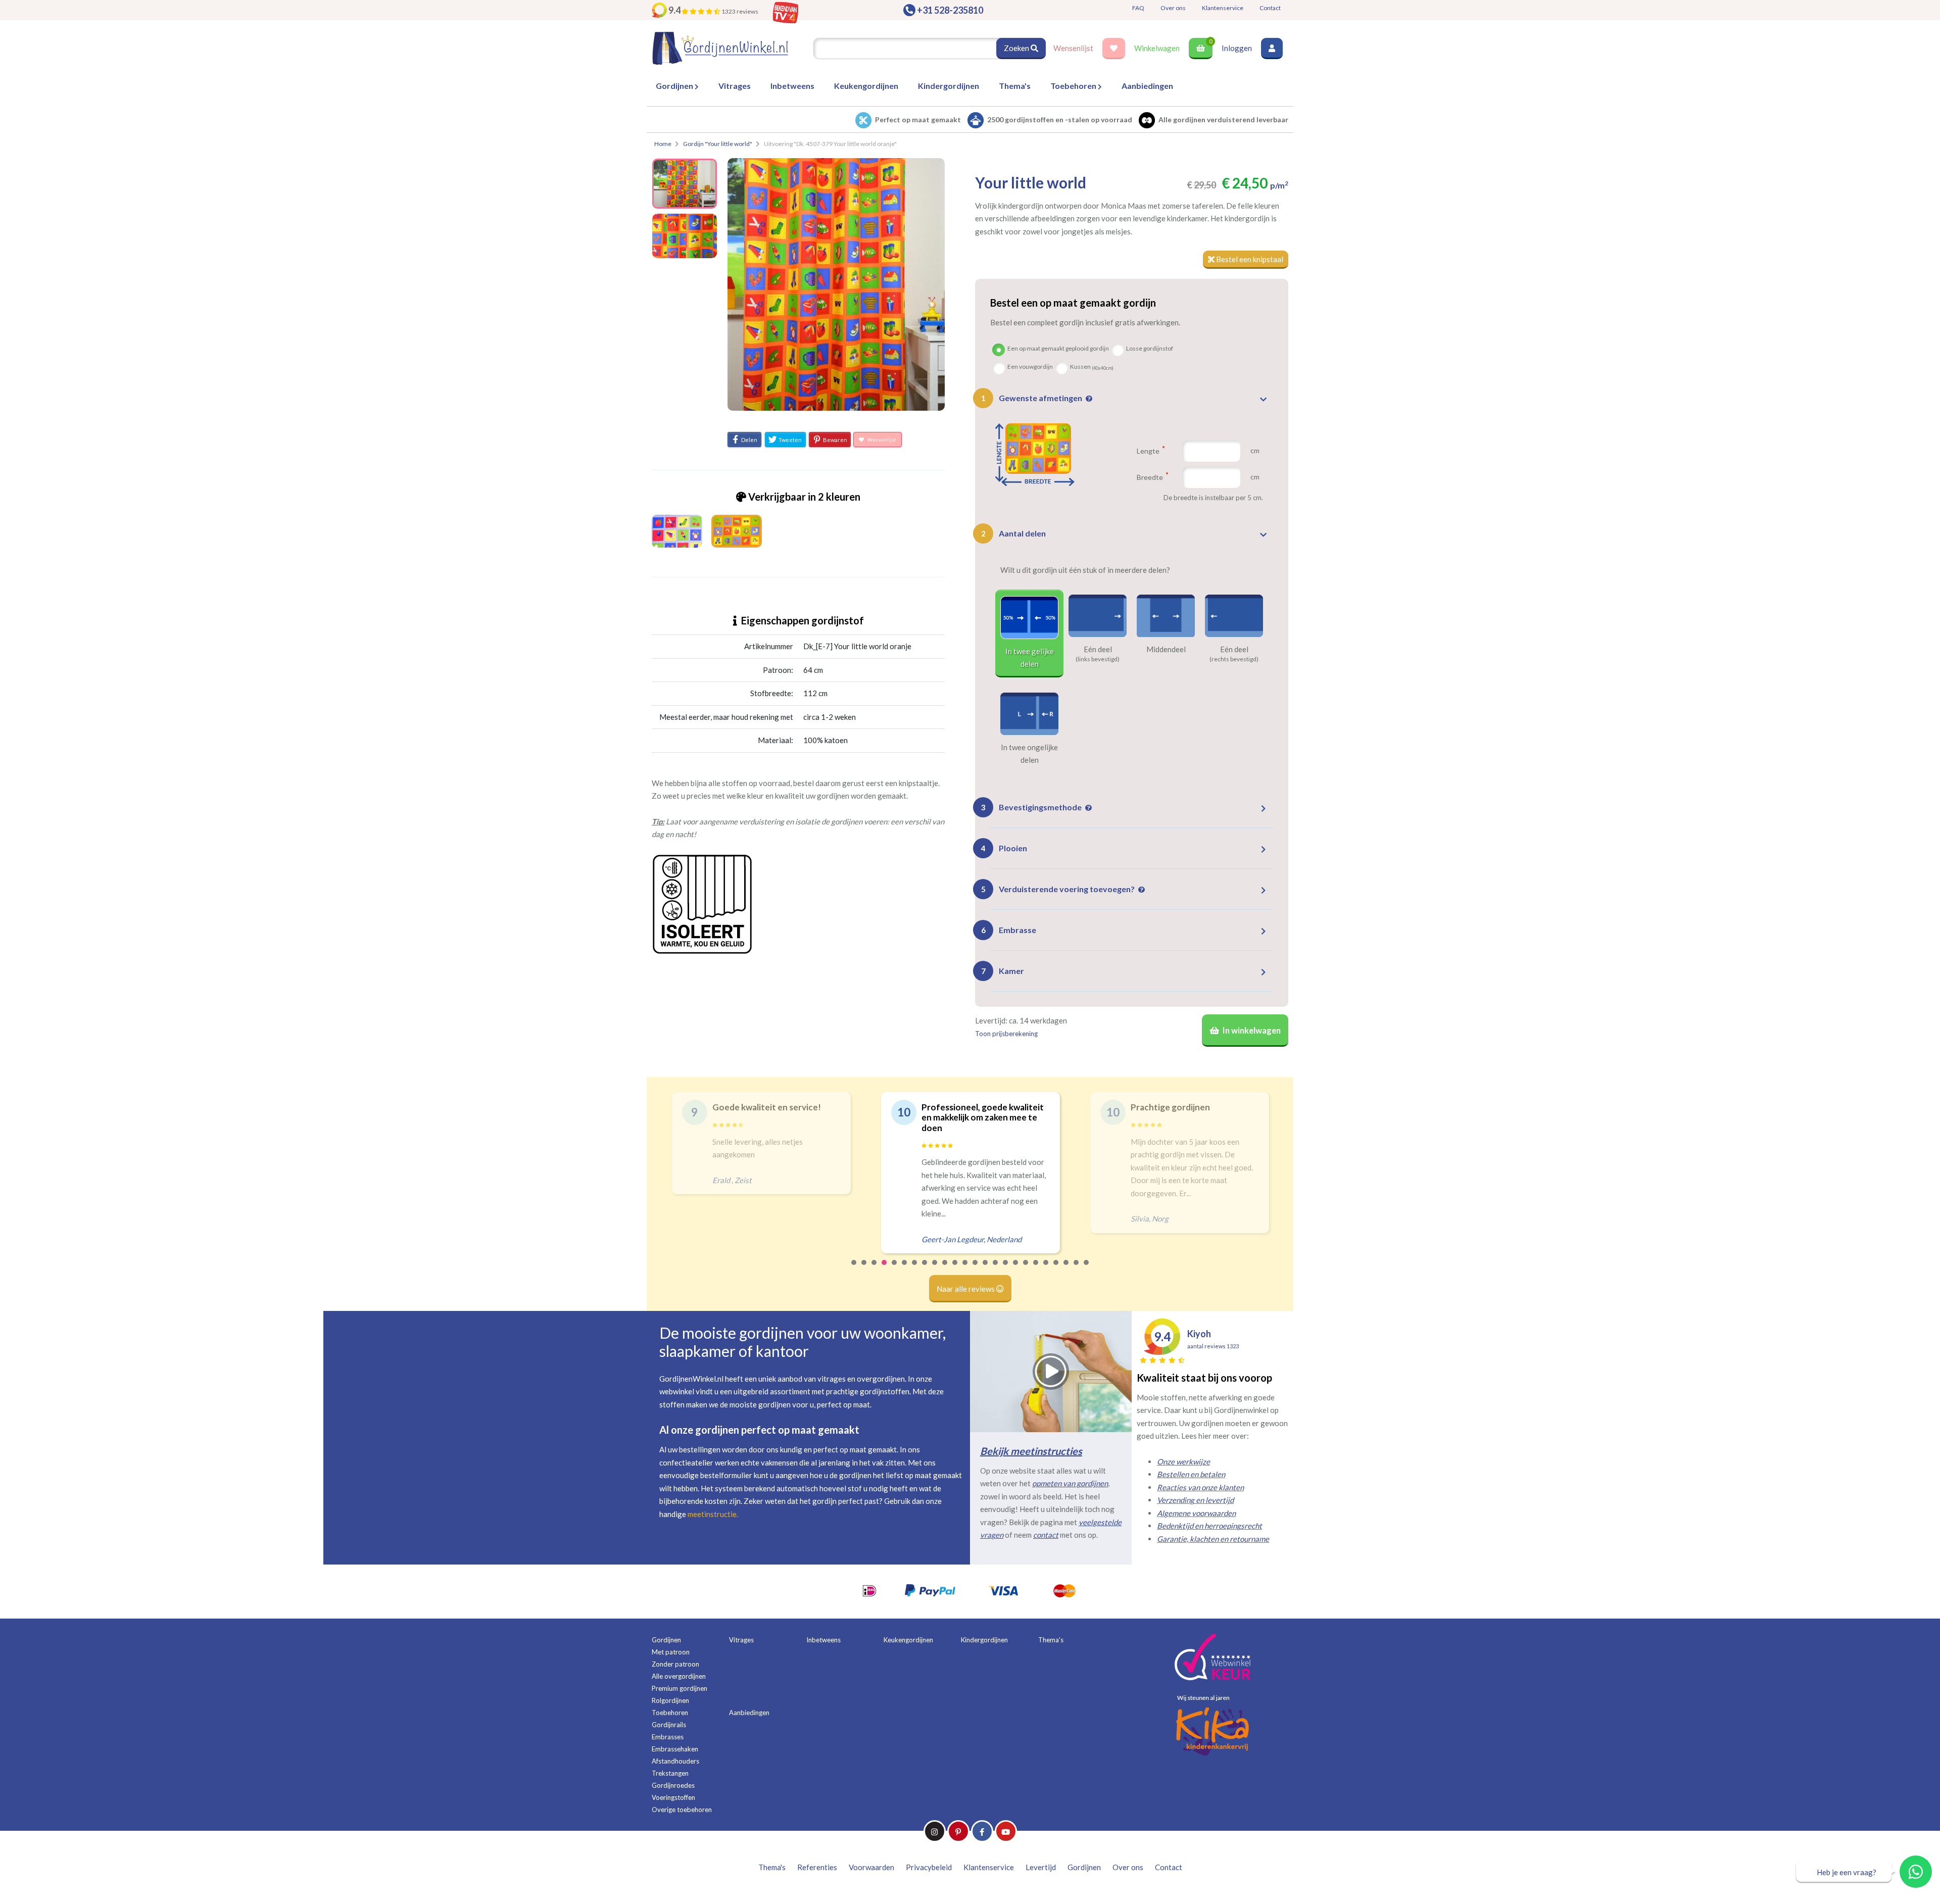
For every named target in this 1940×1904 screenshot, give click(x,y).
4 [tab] (885, 1269)
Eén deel (1098, 649)
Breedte (1151, 477)
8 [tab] (925, 1269)
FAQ (1138, 8)
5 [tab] (895, 1269)
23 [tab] (1077, 1269)
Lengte (1149, 451)
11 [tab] (955, 1269)
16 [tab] (1006, 1269)
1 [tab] (854, 1269)
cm (1255, 450)
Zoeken (1017, 48)
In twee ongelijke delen (1029, 754)
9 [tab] (935, 1269)
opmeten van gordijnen (1070, 1483)
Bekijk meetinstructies (1031, 1451)
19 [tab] (1036, 1269)
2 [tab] (864, 1269)
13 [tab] (976, 1269)
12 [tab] (965, 1269)
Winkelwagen (1157, 48)
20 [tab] (1046, 1269)
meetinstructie (712, 1514)
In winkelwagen (1251, 1031)
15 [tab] (996, 1269)
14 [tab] (986, 1269)
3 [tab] (875, 1269)
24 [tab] (1087, 1269)
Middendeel (1166, 649)
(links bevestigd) (1098, 659)
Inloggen (1237, 48)
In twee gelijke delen (1030, 658)
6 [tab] (905, 1269)
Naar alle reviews (966, 1289)
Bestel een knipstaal (1249, 259)
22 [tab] (1066, 1269)
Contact (1270, 8)
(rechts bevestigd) (1234, 659)
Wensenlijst (1073, 48)
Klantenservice (1223, 8)
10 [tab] (945, 1269)
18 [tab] (1026, 1269)
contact (1046, 1535)
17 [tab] (1016, 1269)
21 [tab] (1056, 1269)
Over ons (1173, 8)
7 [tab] (915, 1269)
